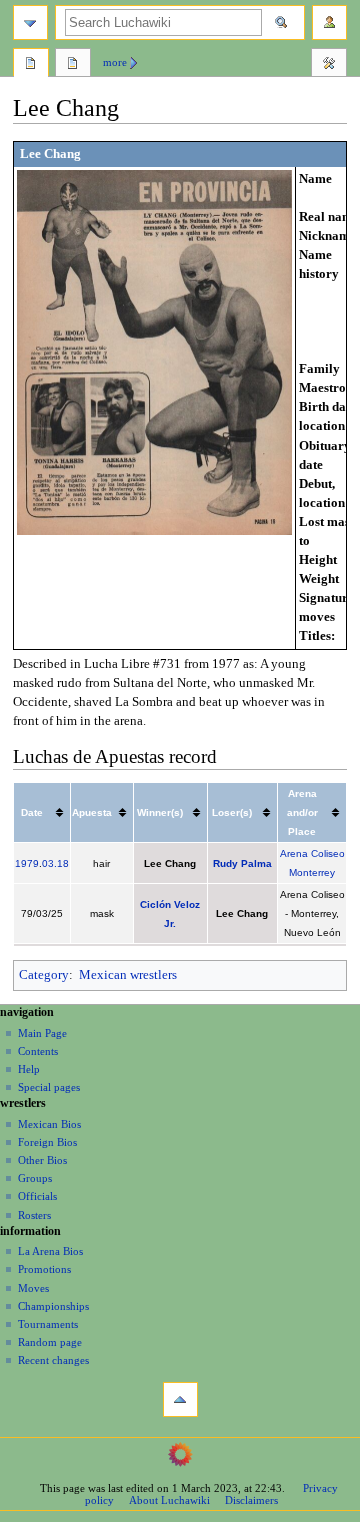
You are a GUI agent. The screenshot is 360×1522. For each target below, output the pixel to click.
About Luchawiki (169, 1500)
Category (44, 975)
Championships (53, 1306)
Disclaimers (251, 1500)
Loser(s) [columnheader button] (232, 812)
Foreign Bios (47, 1142)
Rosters (34, 1215)
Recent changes (53, 1360)
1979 (27, 863)
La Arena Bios (50, 1251)
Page (31, 65)
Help (29, 1069)
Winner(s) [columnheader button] (160, 812)
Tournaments (48, 1324)
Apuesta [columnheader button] (92, 812)
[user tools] (329, 22)
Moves (33, 1288)
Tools (329, 65)
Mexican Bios (49, 1124)
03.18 (55, 863)
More (115, 62)
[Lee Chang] (154, 351)
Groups (35, 1178)
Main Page (42, 1033)
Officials (37, 1196)
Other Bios (42, 1160)
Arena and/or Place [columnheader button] (302, 812)
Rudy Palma (242, 863)
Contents (38, 1051)
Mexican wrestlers (128, 975)
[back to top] (180, 1399)
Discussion (73, 65)
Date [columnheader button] (32, 812)
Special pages (49, 1087)
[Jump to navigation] (30, 22)
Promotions (44, 1269)
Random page (50, 1342)
